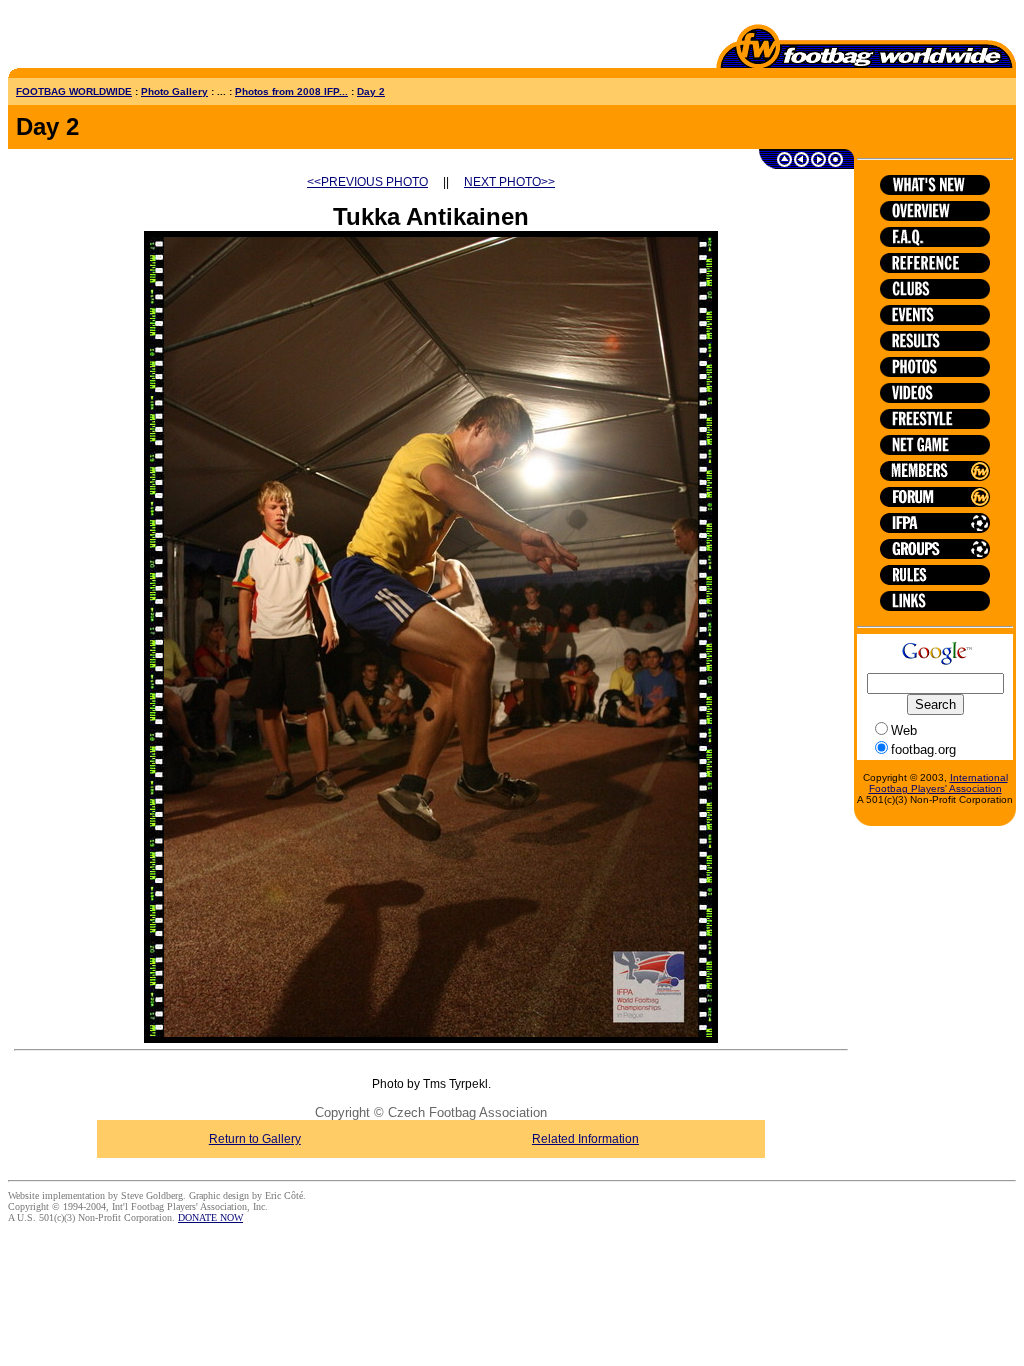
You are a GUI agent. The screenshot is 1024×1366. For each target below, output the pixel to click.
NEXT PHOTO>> (509, 182)
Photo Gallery (174, 91)
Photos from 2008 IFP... (291, 91)
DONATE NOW (210, 1217)
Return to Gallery (255, 1139)
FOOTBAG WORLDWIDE (74, 91)
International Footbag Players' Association (938, 783)
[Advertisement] (125, 38)
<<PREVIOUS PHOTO (367, 182)
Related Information (585, 1139)
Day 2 (371, 91)
